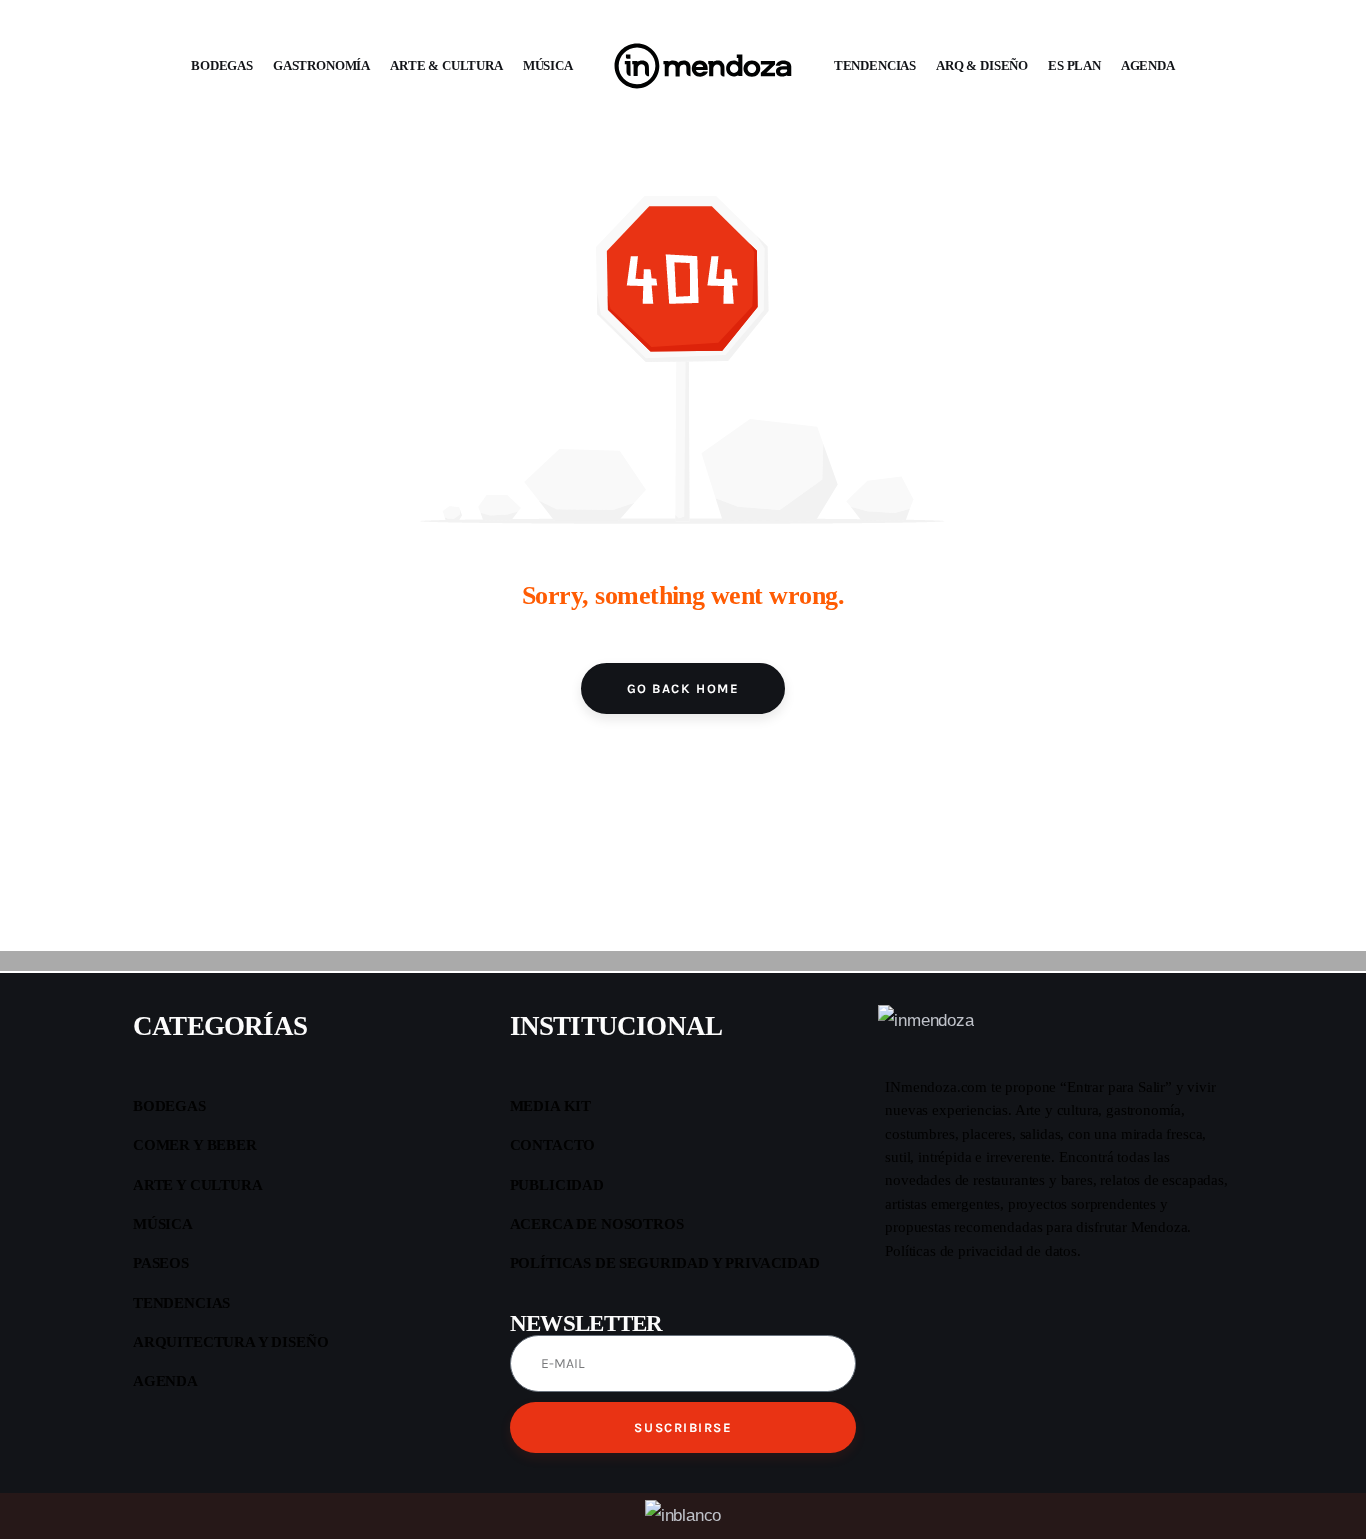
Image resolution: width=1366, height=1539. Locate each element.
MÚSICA (548, 65)
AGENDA (1148, 65)
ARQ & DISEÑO (982, 65)
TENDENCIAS (875, 65)
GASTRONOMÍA (321, 65)
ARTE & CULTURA (446, 65)
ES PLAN (1074, 65)
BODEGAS (222, 65)
